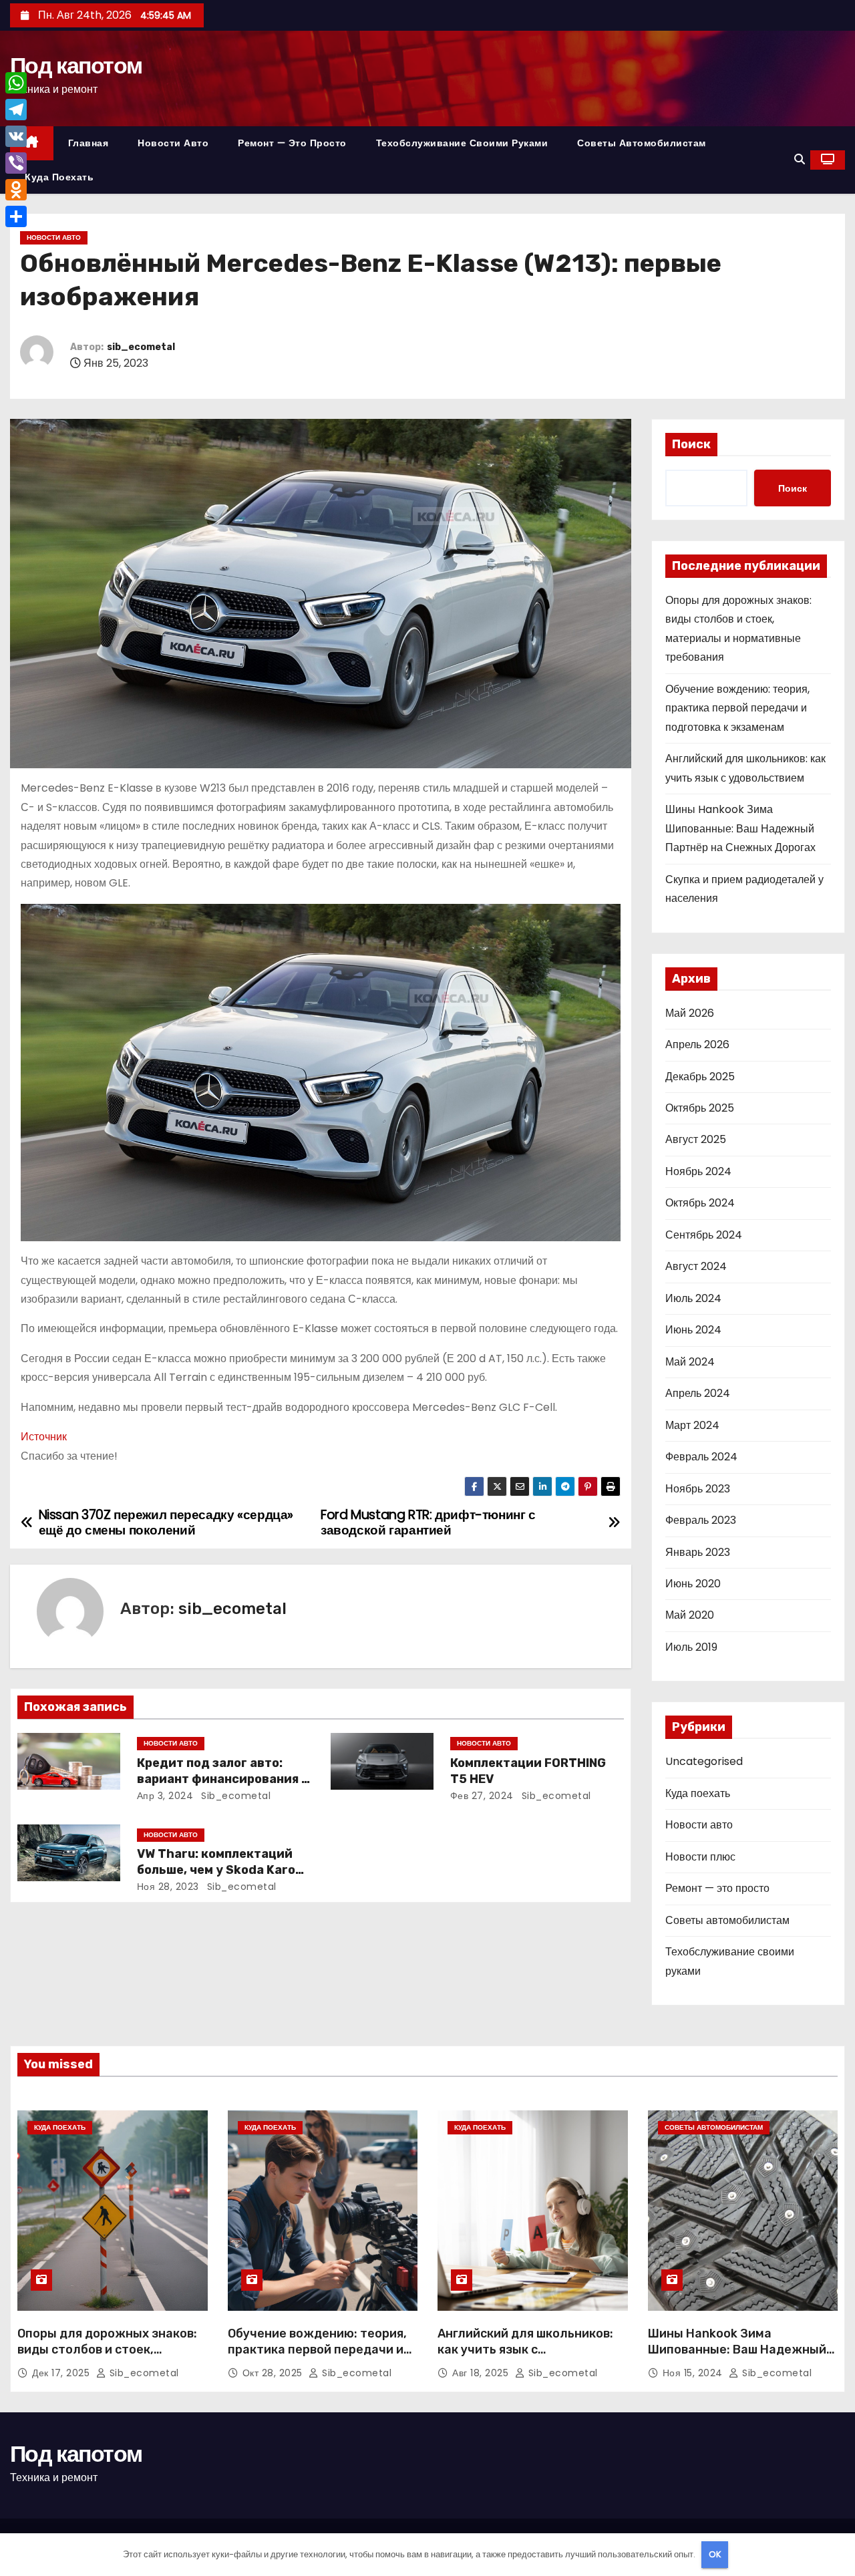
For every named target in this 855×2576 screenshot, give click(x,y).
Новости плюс (700, 1857)
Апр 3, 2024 (165, 1796)
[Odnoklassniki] (16, 190)
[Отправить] (16, 216)
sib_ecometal (141, 347)
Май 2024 (690, 1362)
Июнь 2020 (693, 1584)
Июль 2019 (691, 1647)
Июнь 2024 (693, 1330)
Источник (44, 1437)
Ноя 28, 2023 (168, 1887)
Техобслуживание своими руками (462, 143)
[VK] (16, 136)
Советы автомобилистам (642, 143)
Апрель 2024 (698, 1393)
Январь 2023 (698, 1552)
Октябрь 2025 (700, 1108)
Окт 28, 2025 (274, 2373)
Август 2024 (696, 1266)
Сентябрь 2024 (704, 1235)
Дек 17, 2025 (62, 2373)
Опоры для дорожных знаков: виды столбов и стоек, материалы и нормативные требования (107, 2358)
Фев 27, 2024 (482, 1796)
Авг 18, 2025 (482, 2373)
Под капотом (76, 65)
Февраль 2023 (701, 1520)
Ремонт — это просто (292, 143)
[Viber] (16, 163)
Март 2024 (692, 1425)
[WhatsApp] (16, 83)
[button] (800, 159)
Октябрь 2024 (700, 1203)
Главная (89, 143)
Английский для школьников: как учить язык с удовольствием (525, 2350)
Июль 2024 (693, 1298)
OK (715, 2554)
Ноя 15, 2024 (694, 2373)
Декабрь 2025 (700, 1077)
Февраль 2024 (701, 1457)
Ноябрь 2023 (698, 1489)
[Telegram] (16, 110)
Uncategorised (704, 1761)
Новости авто (173, 143)
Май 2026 (690, 1013)
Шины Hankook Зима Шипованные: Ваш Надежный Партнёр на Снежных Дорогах (740, 828)
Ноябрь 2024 (698, 1171)
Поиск (691, 444)
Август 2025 (696, 1139)
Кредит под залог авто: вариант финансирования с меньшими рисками (223, 1779)
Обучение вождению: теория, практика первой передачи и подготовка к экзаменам (737, 708)
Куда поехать (59, 177)
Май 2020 (690, 1615)
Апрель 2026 (697, 1044)
